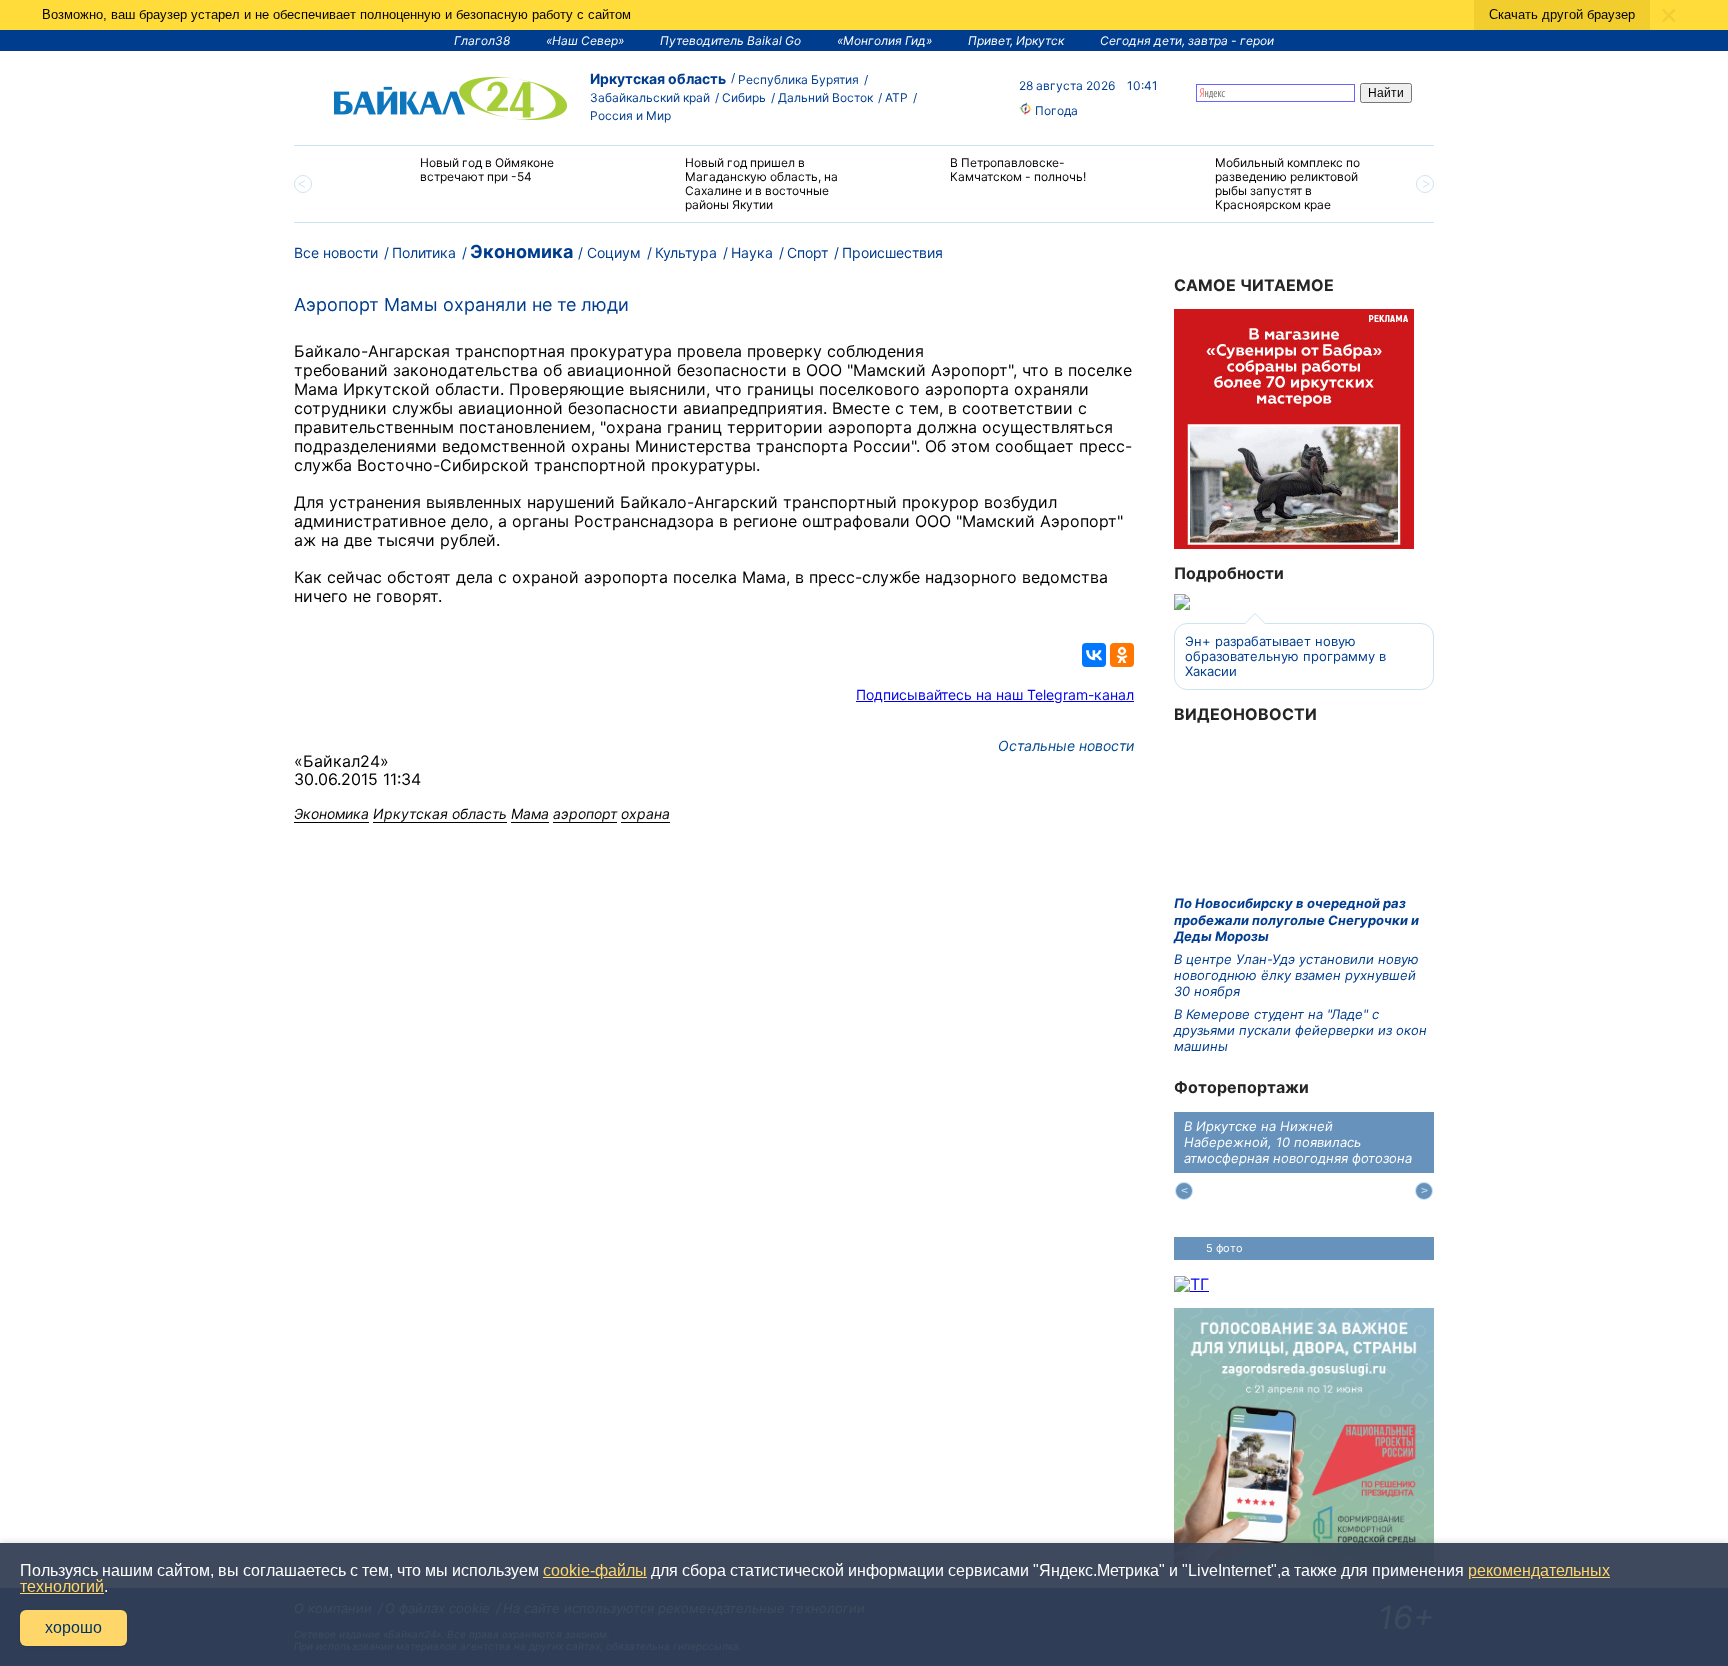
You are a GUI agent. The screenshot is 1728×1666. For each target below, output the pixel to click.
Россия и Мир (630, 115)
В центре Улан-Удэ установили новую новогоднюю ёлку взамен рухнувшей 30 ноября (1296, 975)
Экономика (521, 251)
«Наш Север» (585, 40)
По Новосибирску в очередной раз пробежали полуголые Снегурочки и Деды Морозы (1296, 919)
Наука (752, 252)
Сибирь (744, 97)
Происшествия (892, 252)
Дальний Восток (825, 97)
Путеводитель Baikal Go (730, 40)
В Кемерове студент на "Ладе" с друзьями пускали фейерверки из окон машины (1300, 1030)
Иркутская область (658, 78)
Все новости (336, 252)
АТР (896, 97)
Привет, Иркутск (1016, 40)
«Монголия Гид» (884, 40)
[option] (466, 178)
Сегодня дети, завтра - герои (1187, 40)
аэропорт (585, 813)
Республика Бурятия (798, 79)
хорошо (73, 1627)
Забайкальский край (650, 97)
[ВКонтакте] (1094, 655)
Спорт (807, 252)
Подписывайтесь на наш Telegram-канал (995, 694)
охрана (645, 813)
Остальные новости (1066, 745)
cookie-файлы (595, 1570)
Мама (530, 813)
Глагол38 (482, 40)
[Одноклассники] (1122, 655)
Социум (614, 252)
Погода (1055, 110)
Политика (424, 252)
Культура (686, 252)
